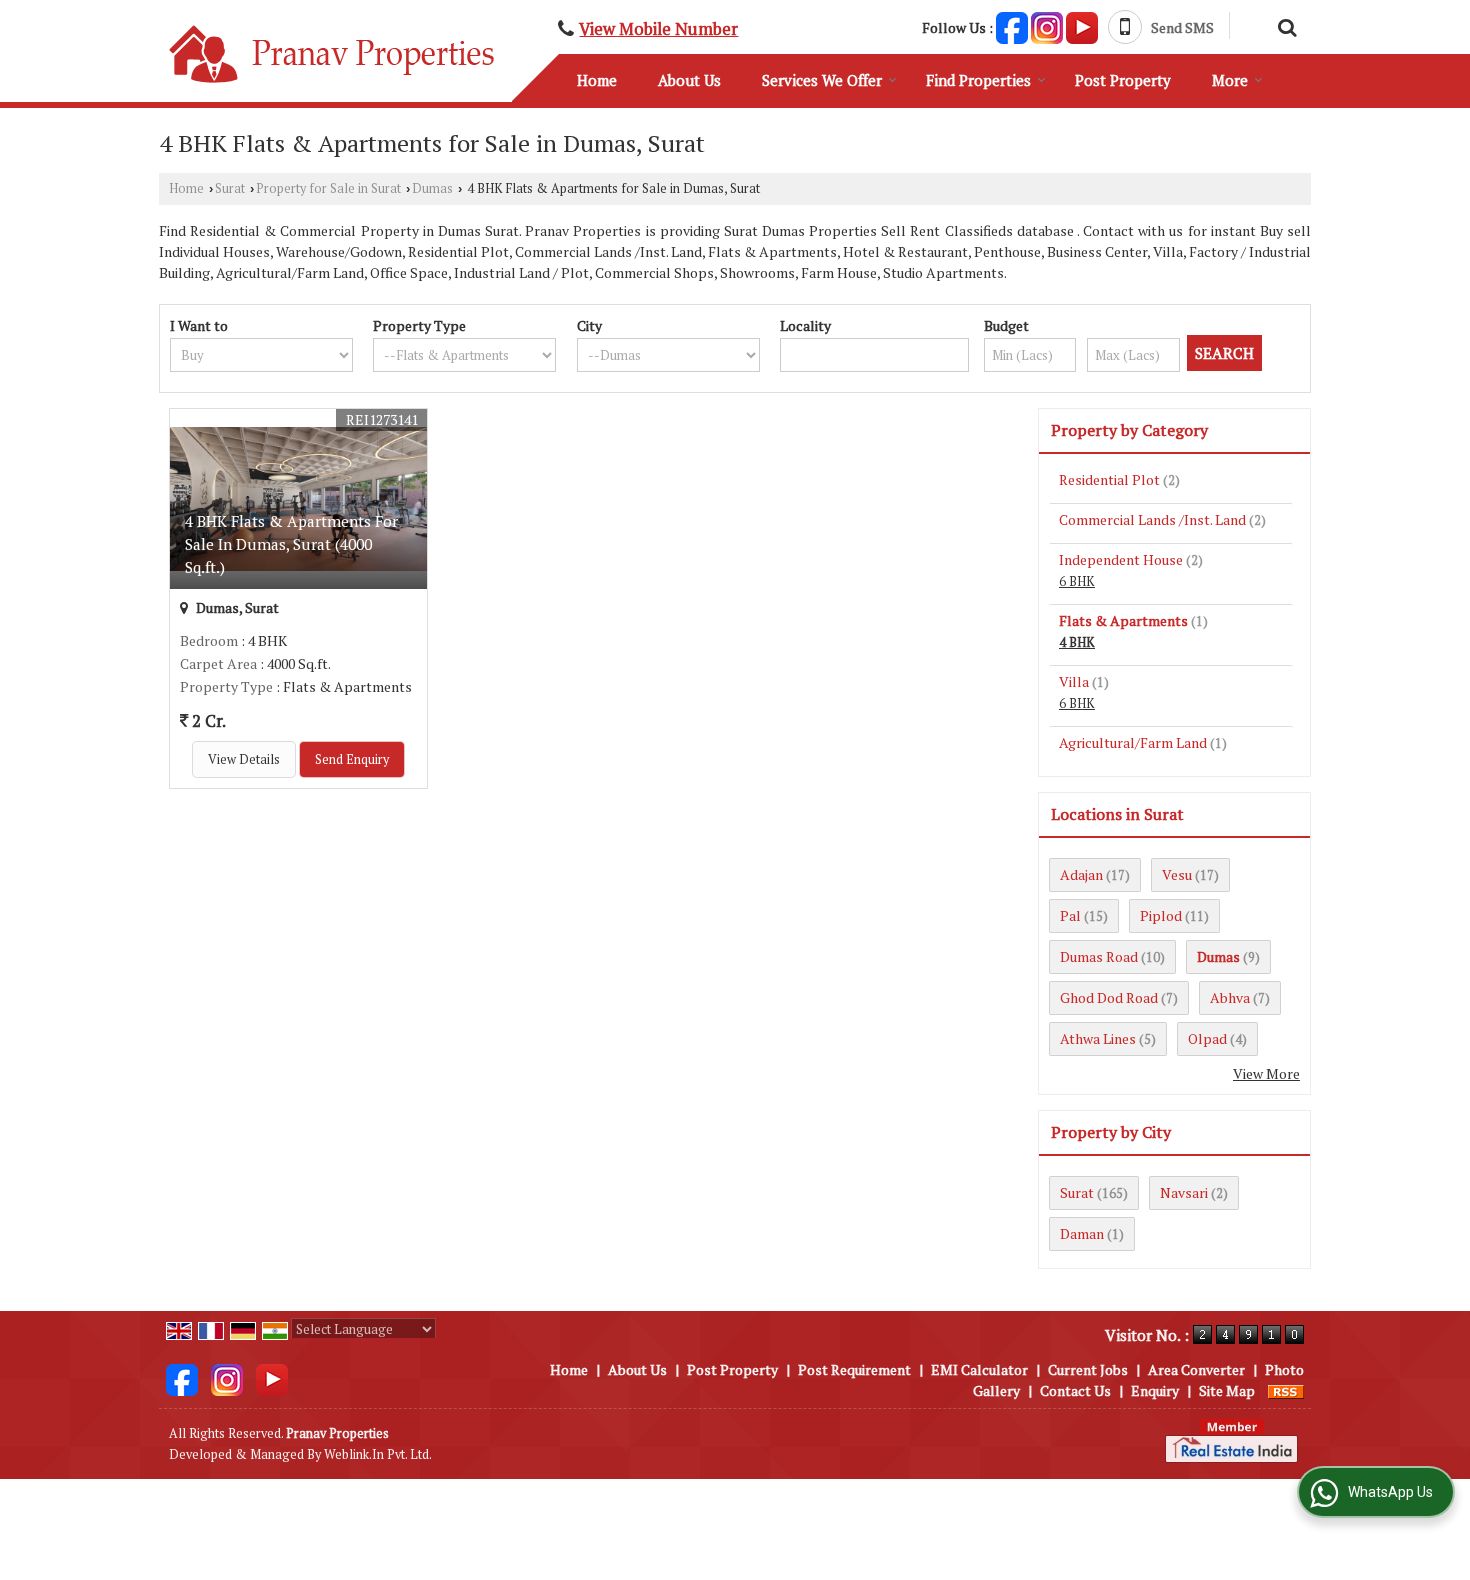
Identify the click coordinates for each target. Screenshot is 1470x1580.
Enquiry (1155, 1390)
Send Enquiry (352, 759)
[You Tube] (1082, 25)
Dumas (432, 188)
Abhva (1230, 997)
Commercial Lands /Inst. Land (1152, 519)
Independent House (1121, 559)
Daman (1082, 1233)
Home (597, 80)
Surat (230, 188)
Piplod (1161, 915)
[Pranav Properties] (332, 54)
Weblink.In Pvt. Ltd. (378, 1454)
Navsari (1184, 1192)
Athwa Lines (1098, 1038)
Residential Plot (1109, 479)
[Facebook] (1012, 25)
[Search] (1284, 25)
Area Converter (1196, 1369)
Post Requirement (854, 1369)
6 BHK (1077, 581)
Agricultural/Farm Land (1133, 742)
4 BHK (1077, 642)
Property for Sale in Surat (328, 188)
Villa (1074, 681)
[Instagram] (1047, 25)
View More (1266, 1073)
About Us (689, 80)
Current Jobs (1088, 1369)
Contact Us (1075, 1390)
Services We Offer (822, 80)
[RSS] (1286, 1390)
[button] (658, 29)
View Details (244, 759)
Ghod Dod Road (1109, 997)
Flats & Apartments (1123, 620)
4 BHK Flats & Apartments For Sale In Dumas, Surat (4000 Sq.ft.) (291, 544)
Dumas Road (1099, 956)
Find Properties (978, 80)
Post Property (1123, 80)
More (1230, 80)
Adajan (1081, 874)
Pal (1070, 915)
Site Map (1227, 1390)
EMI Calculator (979, 1369)
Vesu (1177, 874)
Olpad (1207, 1038)
